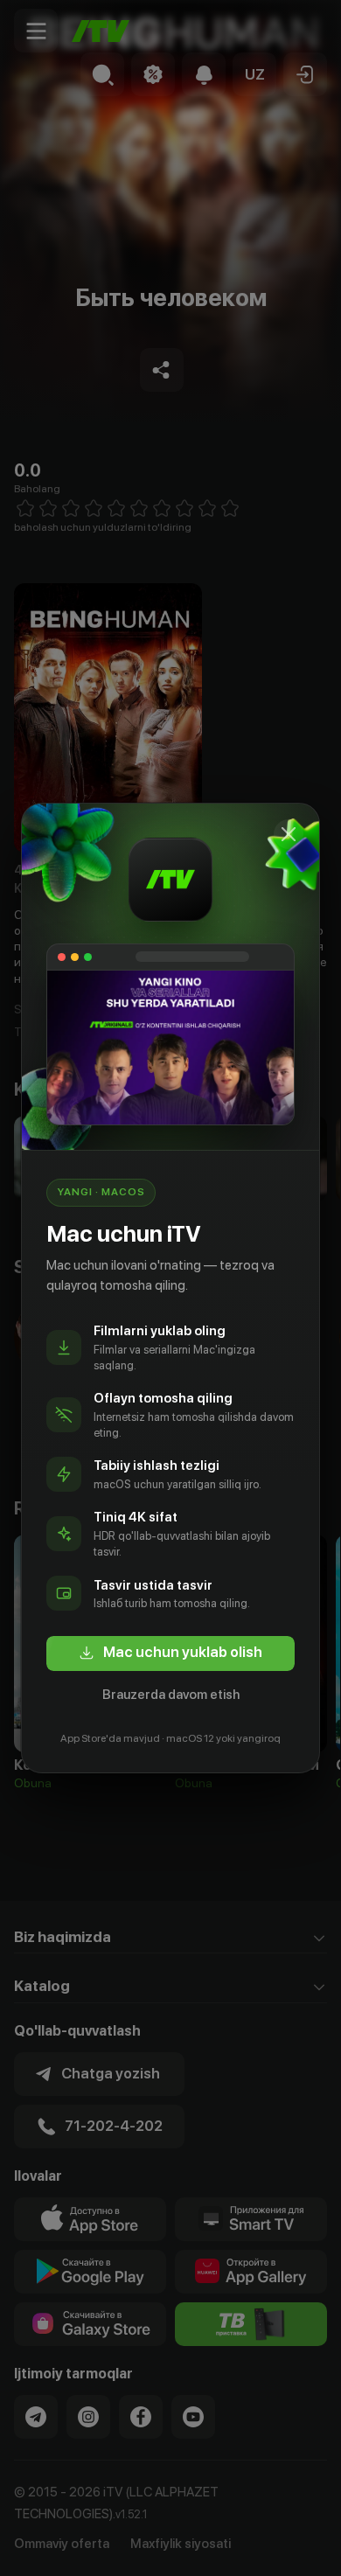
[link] (170, 1654)
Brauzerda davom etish (171, 1695)
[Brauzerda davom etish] (289, 834)
